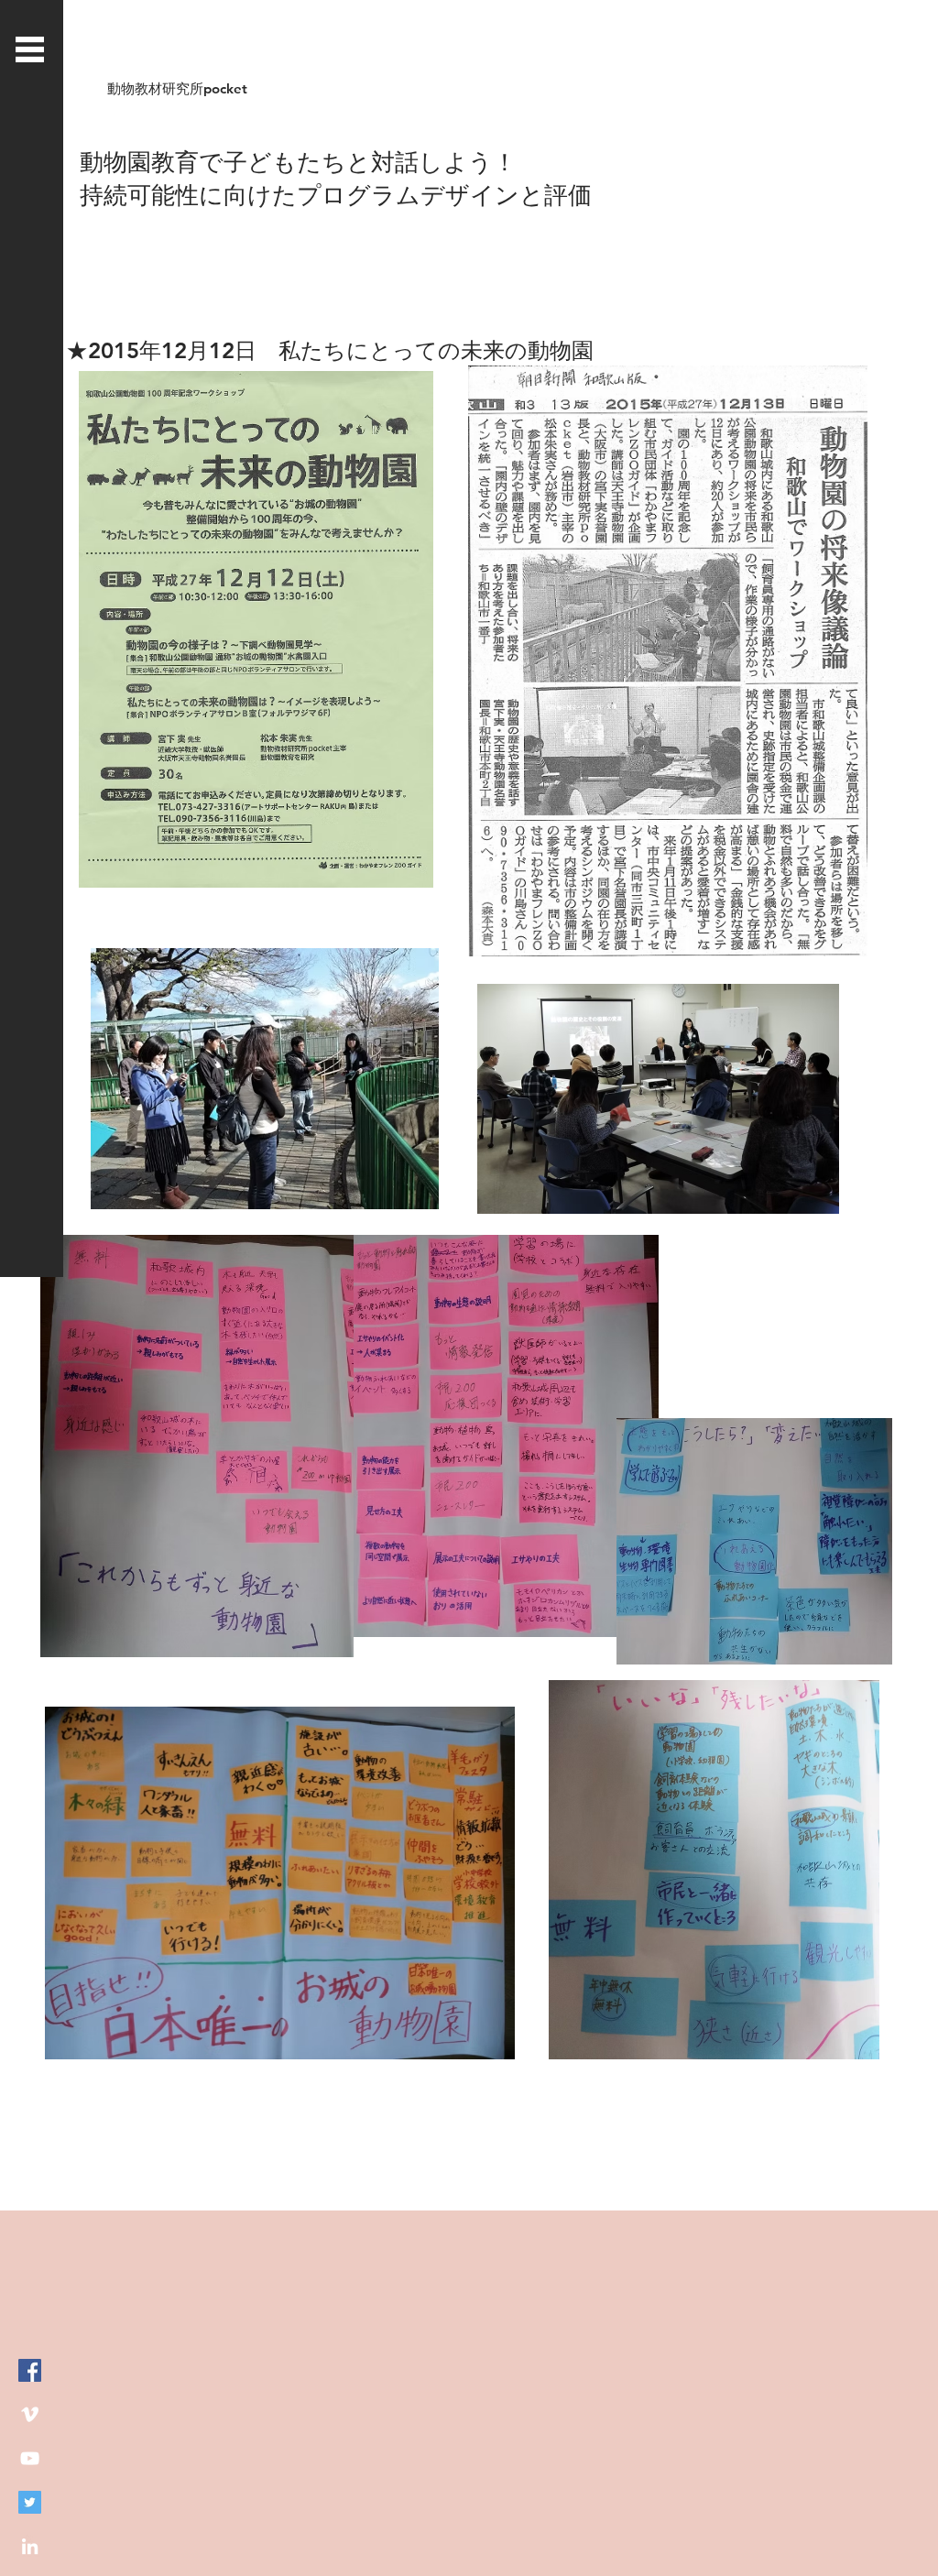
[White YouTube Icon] (30, 2458)
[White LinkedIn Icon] (30, 2546)
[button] (30, 49)
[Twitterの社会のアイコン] (30, 2502)
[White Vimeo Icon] (30, 2414)
